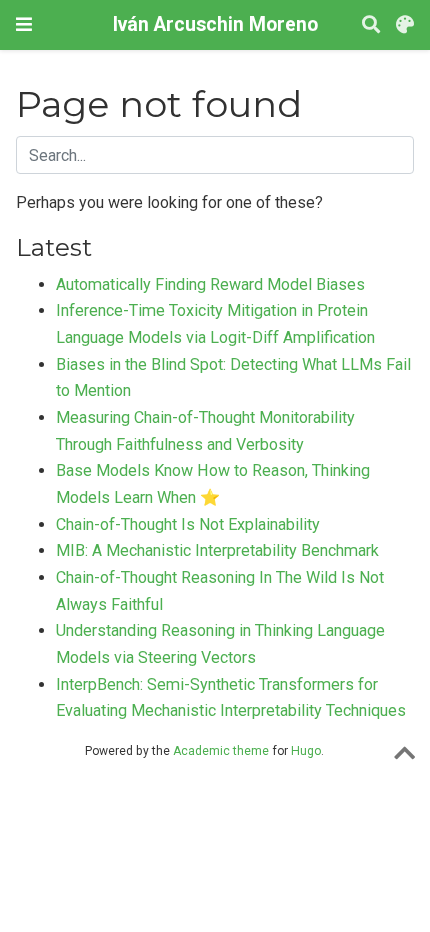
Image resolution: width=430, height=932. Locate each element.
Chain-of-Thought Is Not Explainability (188, 524)
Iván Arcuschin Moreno (215, 24)
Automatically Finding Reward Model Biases (210, 284)
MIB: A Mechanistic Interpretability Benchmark (217, 550)
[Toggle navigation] (24, 24)
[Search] (371, 25)
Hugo (306, 751)
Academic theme (221, 751)
